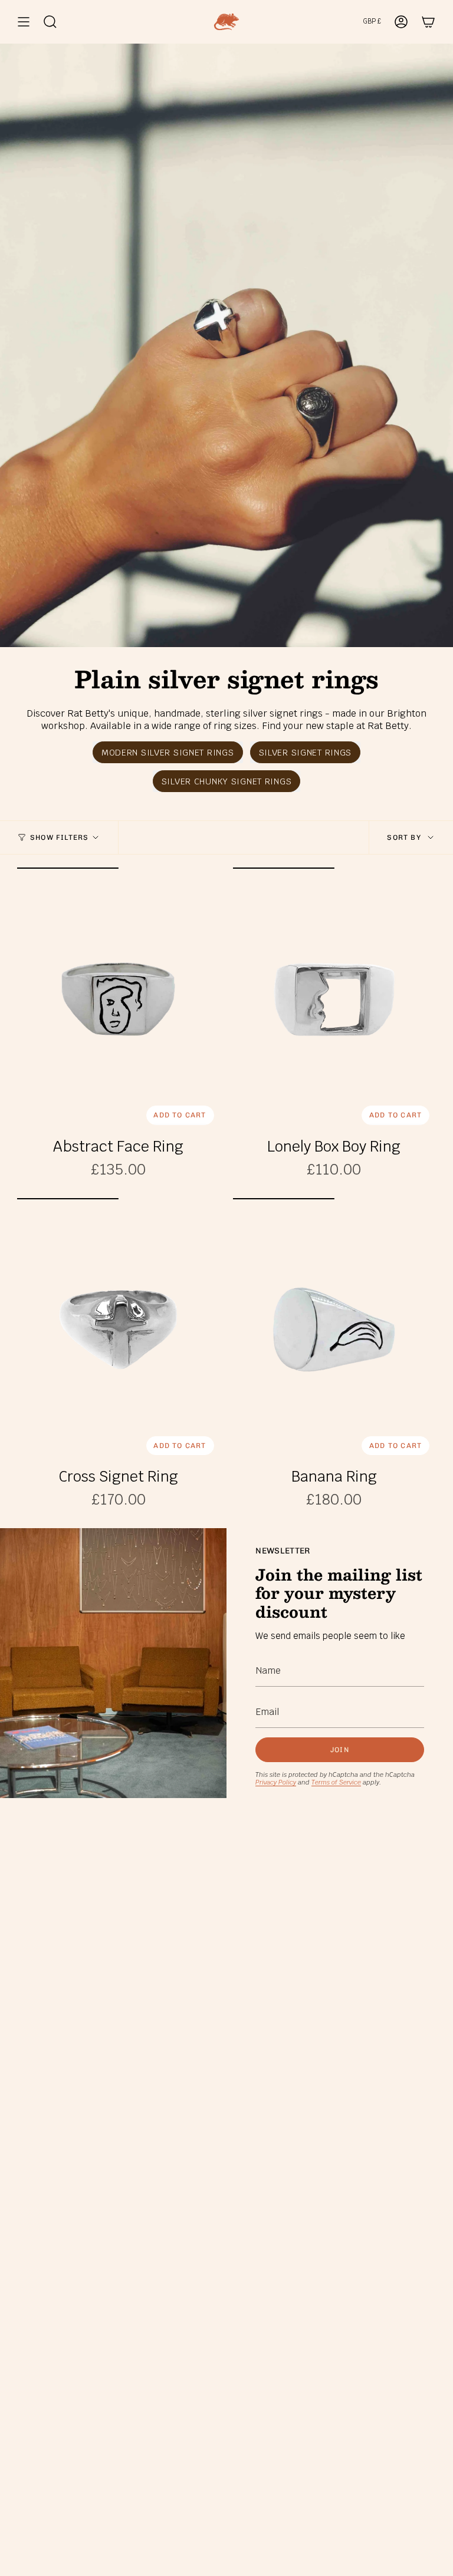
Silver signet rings (306, 752)
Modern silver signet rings (168, 752)
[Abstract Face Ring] (119, 999)
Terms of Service (336, 1782)
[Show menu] (24, 22)
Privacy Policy (276, 1782)
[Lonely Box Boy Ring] (334, 999)
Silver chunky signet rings (227, 781)
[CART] (428, 22)
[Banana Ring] (334, 1330)
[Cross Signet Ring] (119, 1330)
